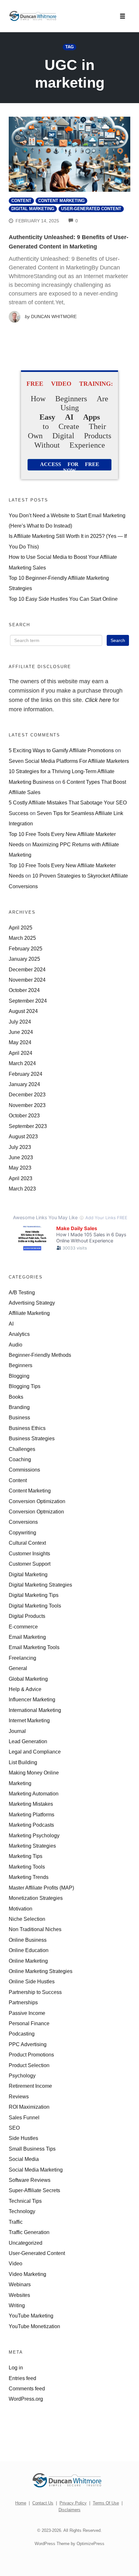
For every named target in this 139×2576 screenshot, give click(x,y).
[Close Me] (132, 1223)
